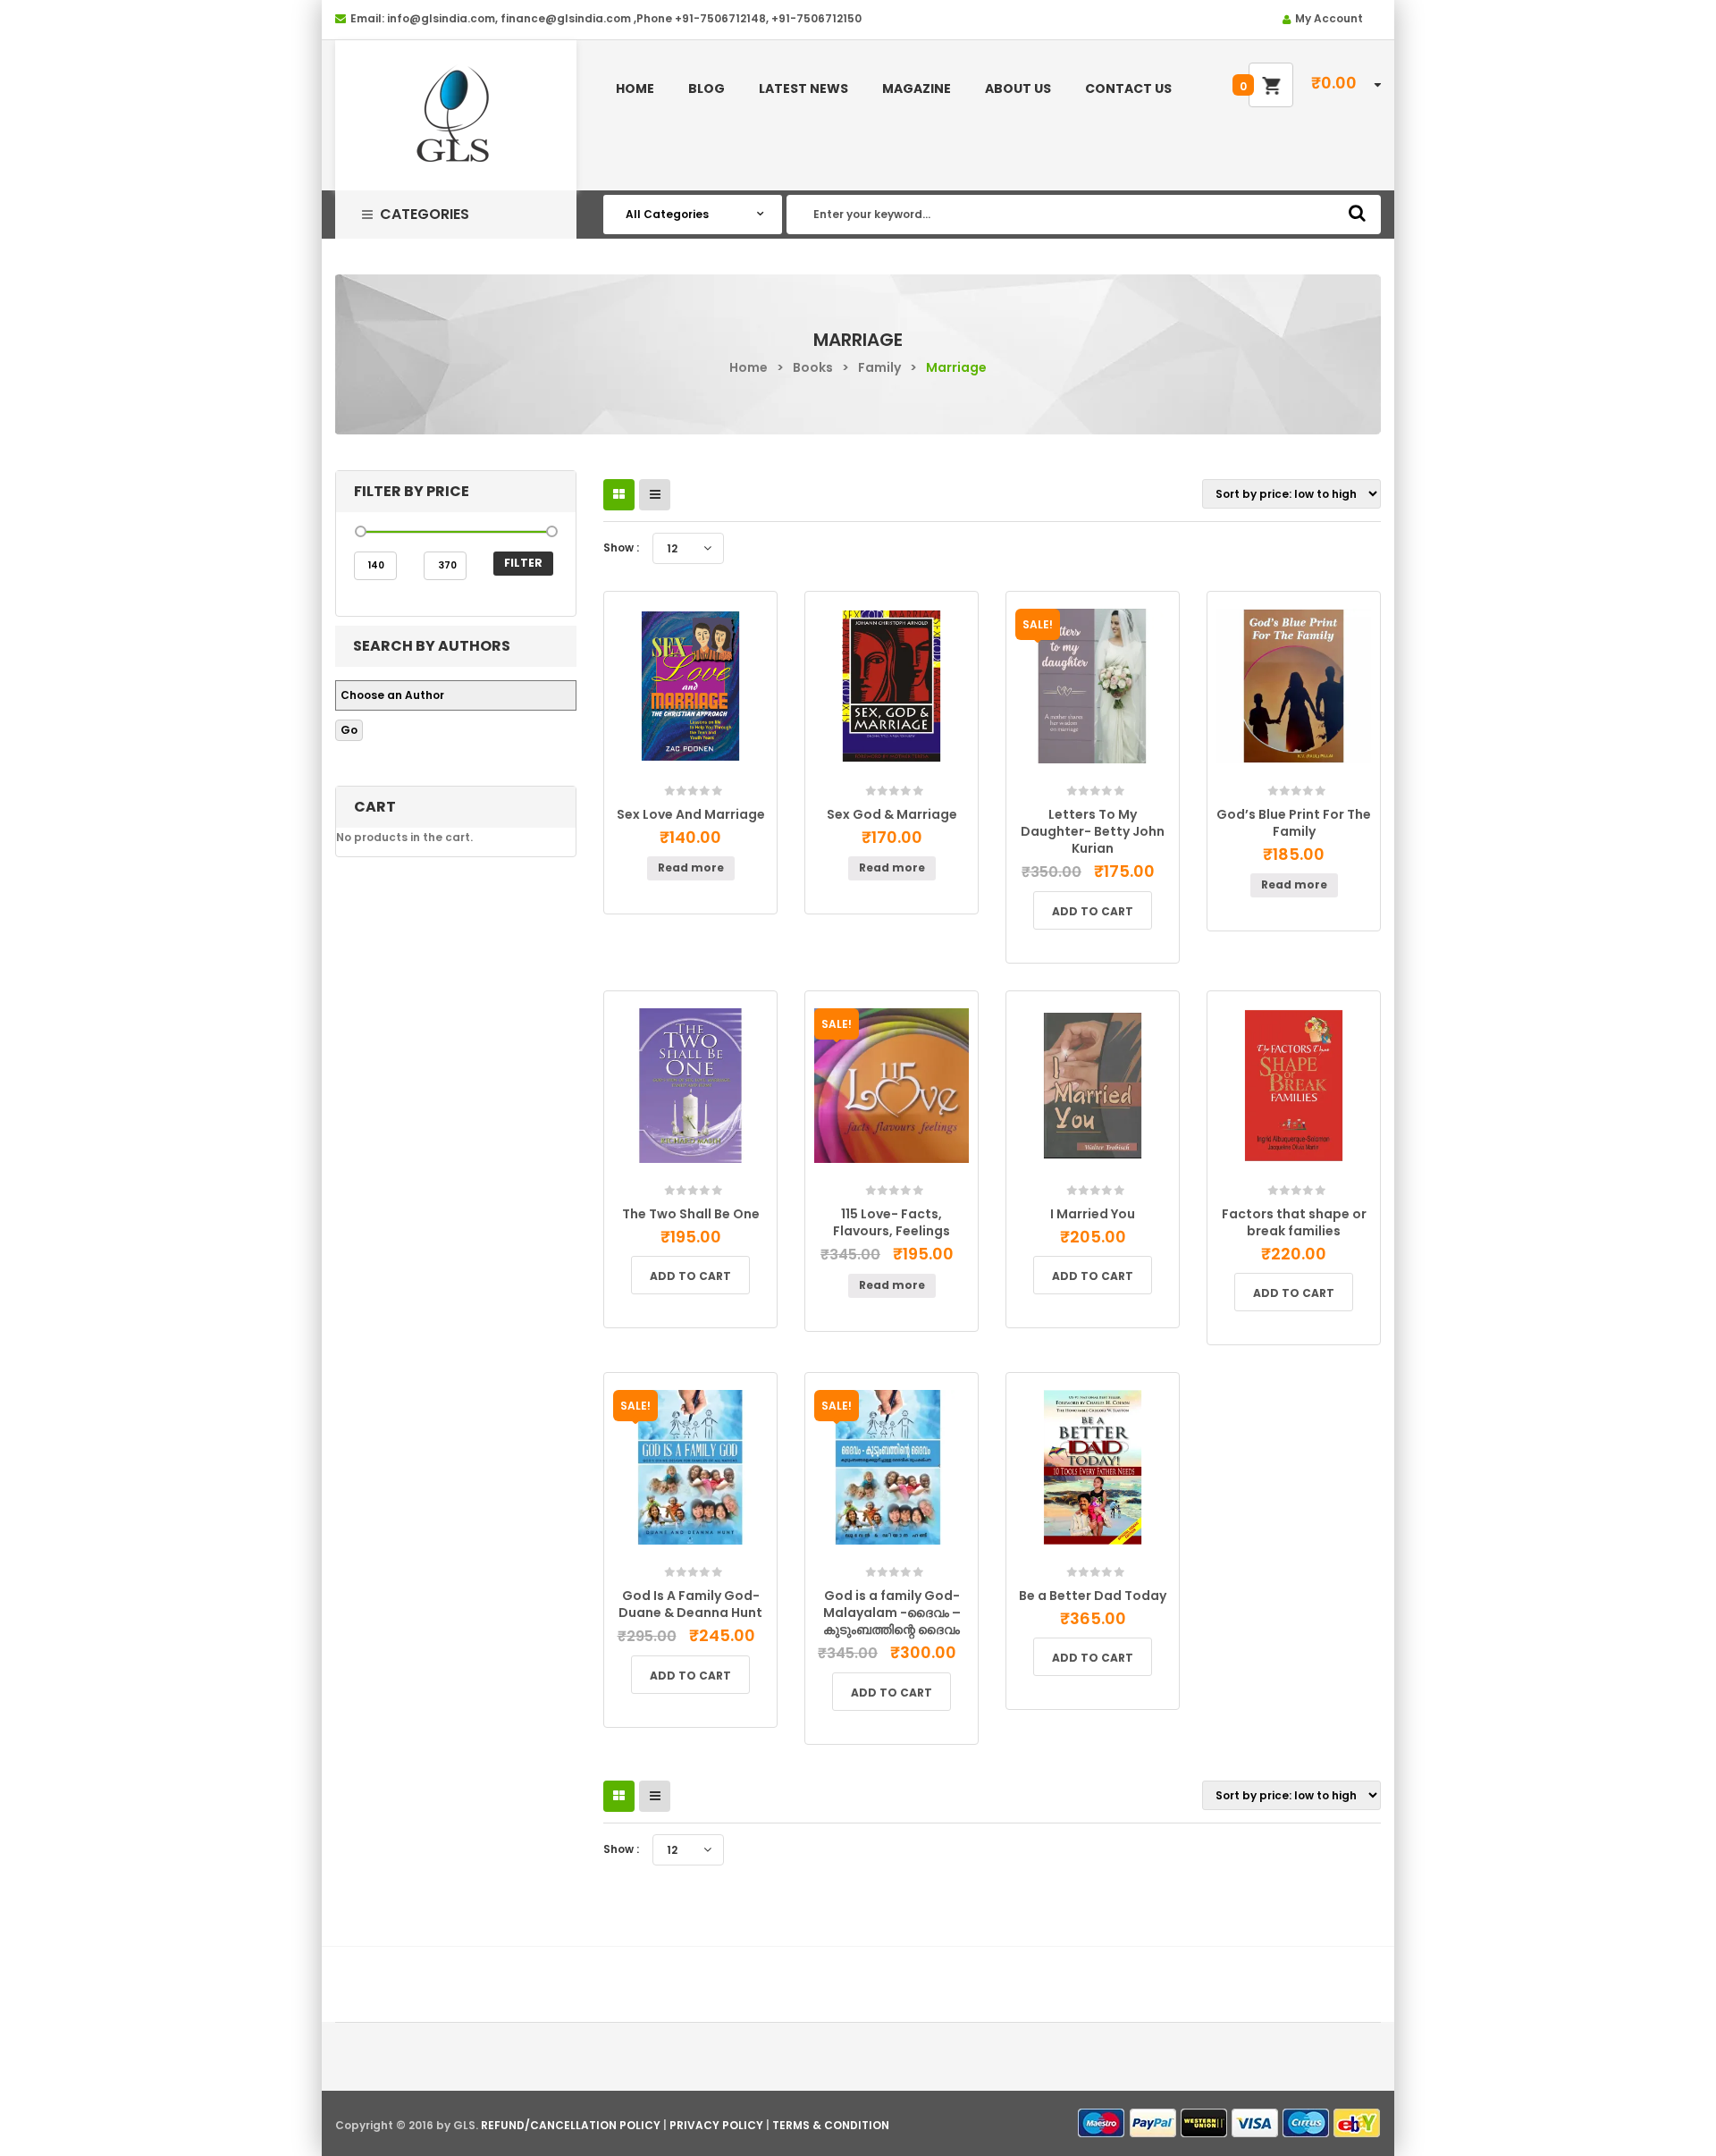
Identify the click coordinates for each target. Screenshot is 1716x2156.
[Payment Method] (1102, 2123)
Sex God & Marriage (892, 814)
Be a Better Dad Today (1093, 1596)
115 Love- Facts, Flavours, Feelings (892, 1222)
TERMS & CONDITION (831, 2125)
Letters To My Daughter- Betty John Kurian (1093, 831)
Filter (523, 563)
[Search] (1357, 213)
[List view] (655, 495)
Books (813, 367)
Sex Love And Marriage (691, 814)
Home (749, 367)
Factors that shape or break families (1294, 1222)
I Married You (1093, 1214)
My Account (1329, 18)
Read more (691, 867)
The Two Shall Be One (691, 1214)
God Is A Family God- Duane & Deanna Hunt (690, 1604)
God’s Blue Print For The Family (1294, 823)
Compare (696, 779)
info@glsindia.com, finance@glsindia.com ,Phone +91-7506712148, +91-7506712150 (624, 18)
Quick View (733, 785)
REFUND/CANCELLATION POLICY (571, 2125)
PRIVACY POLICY (716, 2125)
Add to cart (1093, 911)
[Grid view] (619, 495)
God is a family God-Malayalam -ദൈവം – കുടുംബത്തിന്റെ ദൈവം (892, 1613)
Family (879, 367)
